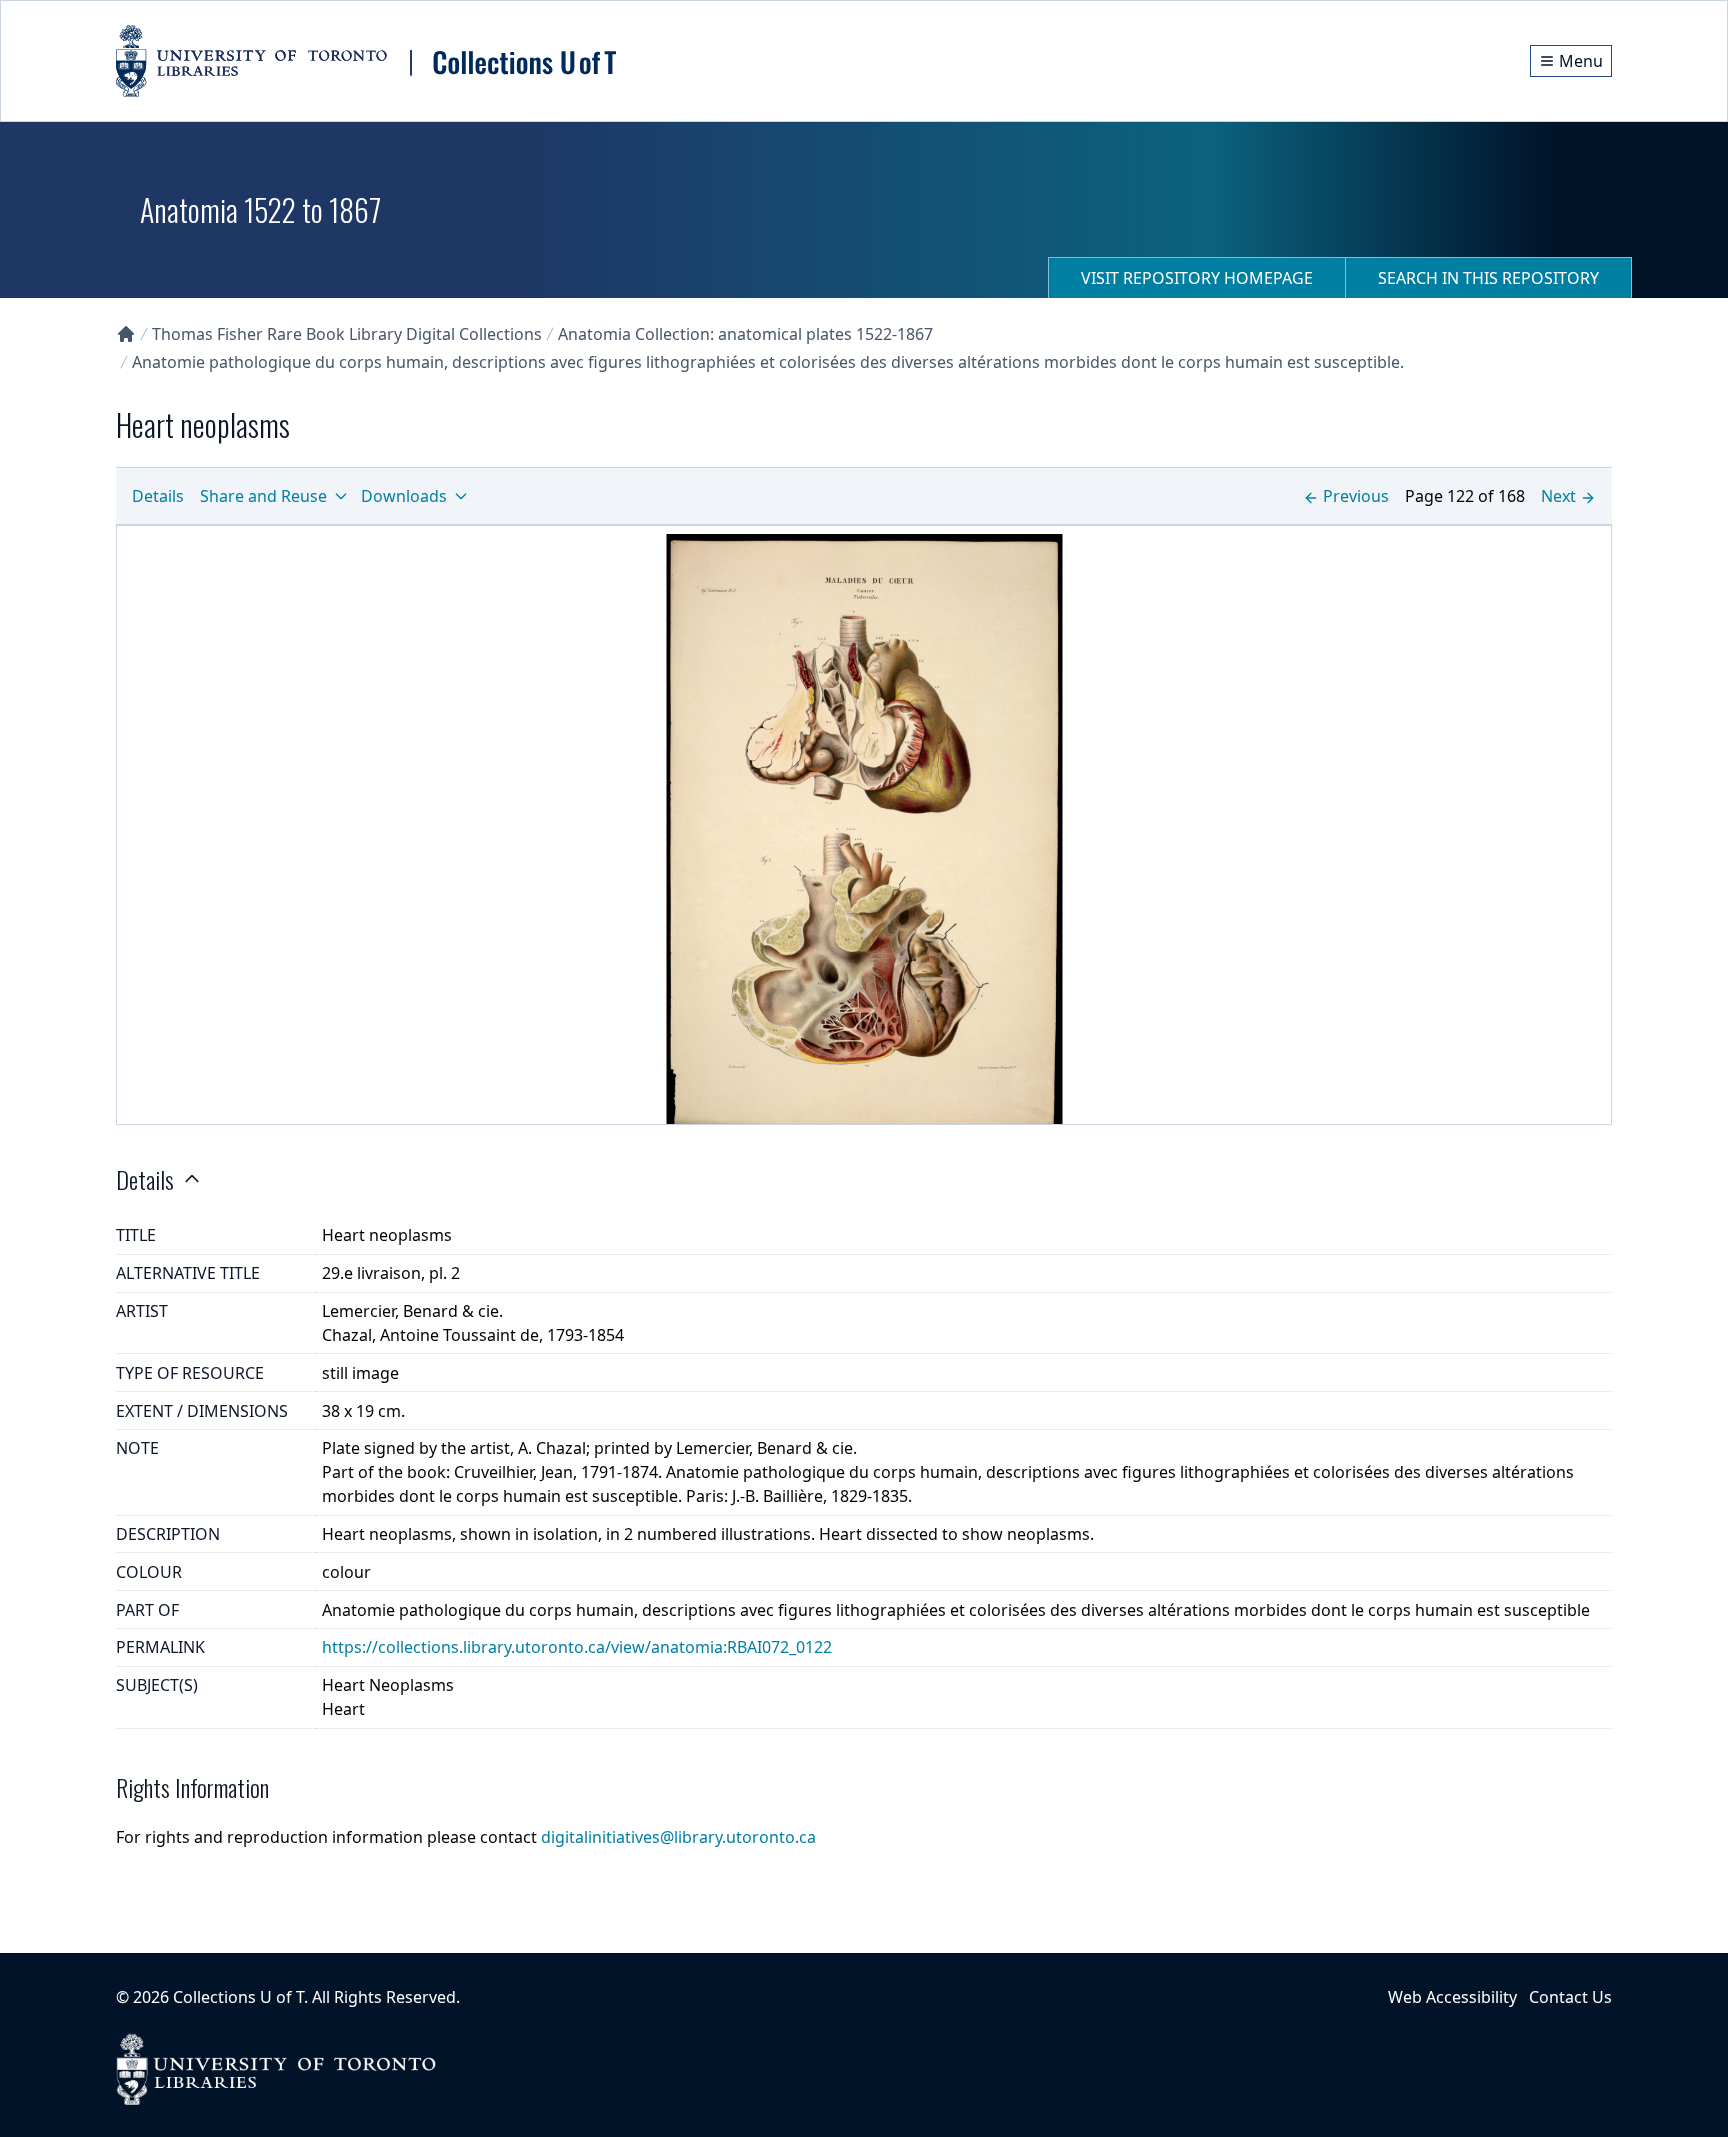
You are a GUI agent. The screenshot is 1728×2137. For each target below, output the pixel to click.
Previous (1356, 496)
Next (1558, 496)
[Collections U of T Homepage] (126, 334)
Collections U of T (238, 1997)
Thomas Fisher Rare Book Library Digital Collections (347, 334)
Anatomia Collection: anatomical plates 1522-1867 (745, 334)
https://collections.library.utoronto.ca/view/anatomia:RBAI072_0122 (577, 1647)
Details (158, 496)
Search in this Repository (1488, 278)
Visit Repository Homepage (1197, 278)
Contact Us (1570, 1997)
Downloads (404, 496)
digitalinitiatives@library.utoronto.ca (678, 1837)
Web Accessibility (1452, 1997)
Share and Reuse (263, 496)
